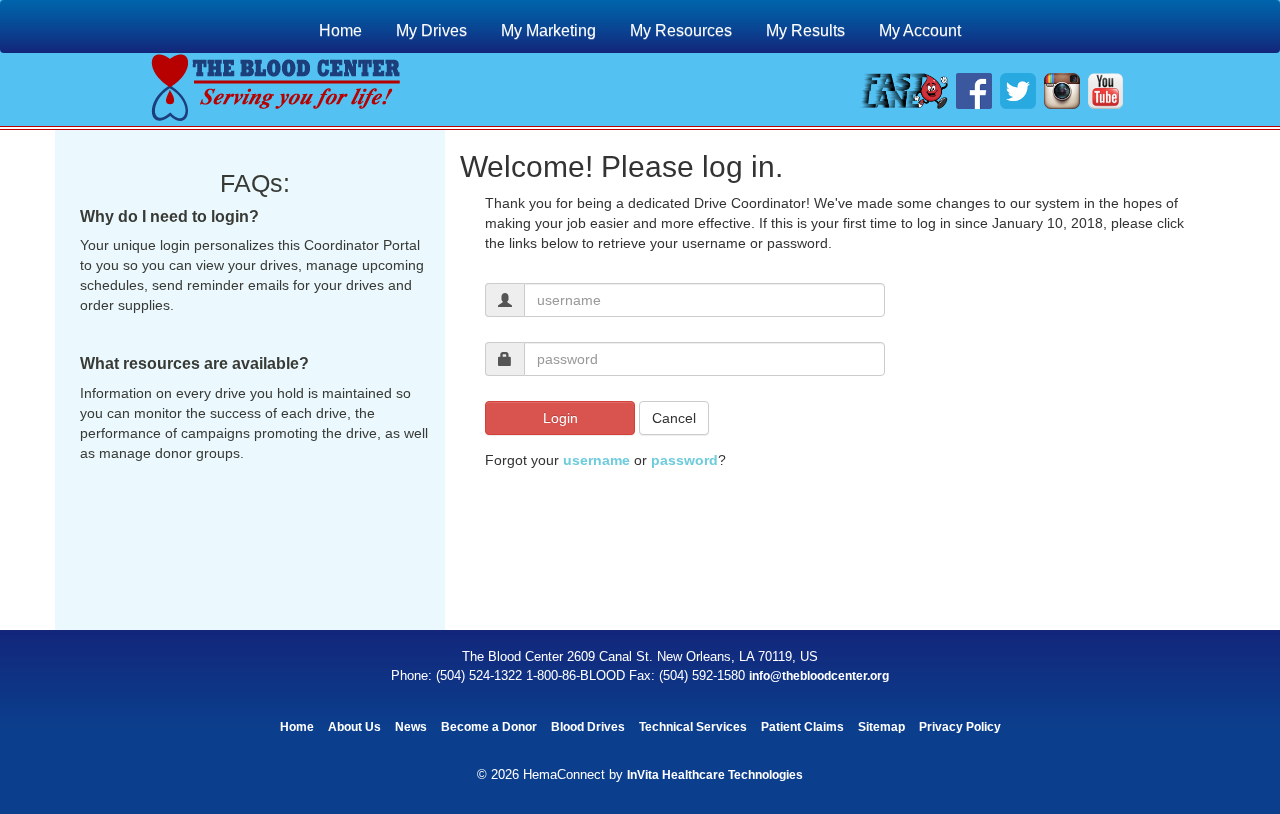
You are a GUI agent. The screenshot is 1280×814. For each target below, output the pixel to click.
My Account (920, 30)
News (411, 727)
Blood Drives (588, 727)
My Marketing (548, 30)
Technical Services (693, 727)
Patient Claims (802, 727)
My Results (805, 30)
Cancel (674, 418)
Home (340, 30)
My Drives (431, 30)
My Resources (681, 30)
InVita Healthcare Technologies (715, 775)
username (596, 460)
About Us (354, 727)
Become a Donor (489, 727)
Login (560, 418)
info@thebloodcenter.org (819, 676)
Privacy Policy (960, 727)
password (684, 460)
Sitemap (881, 727)
